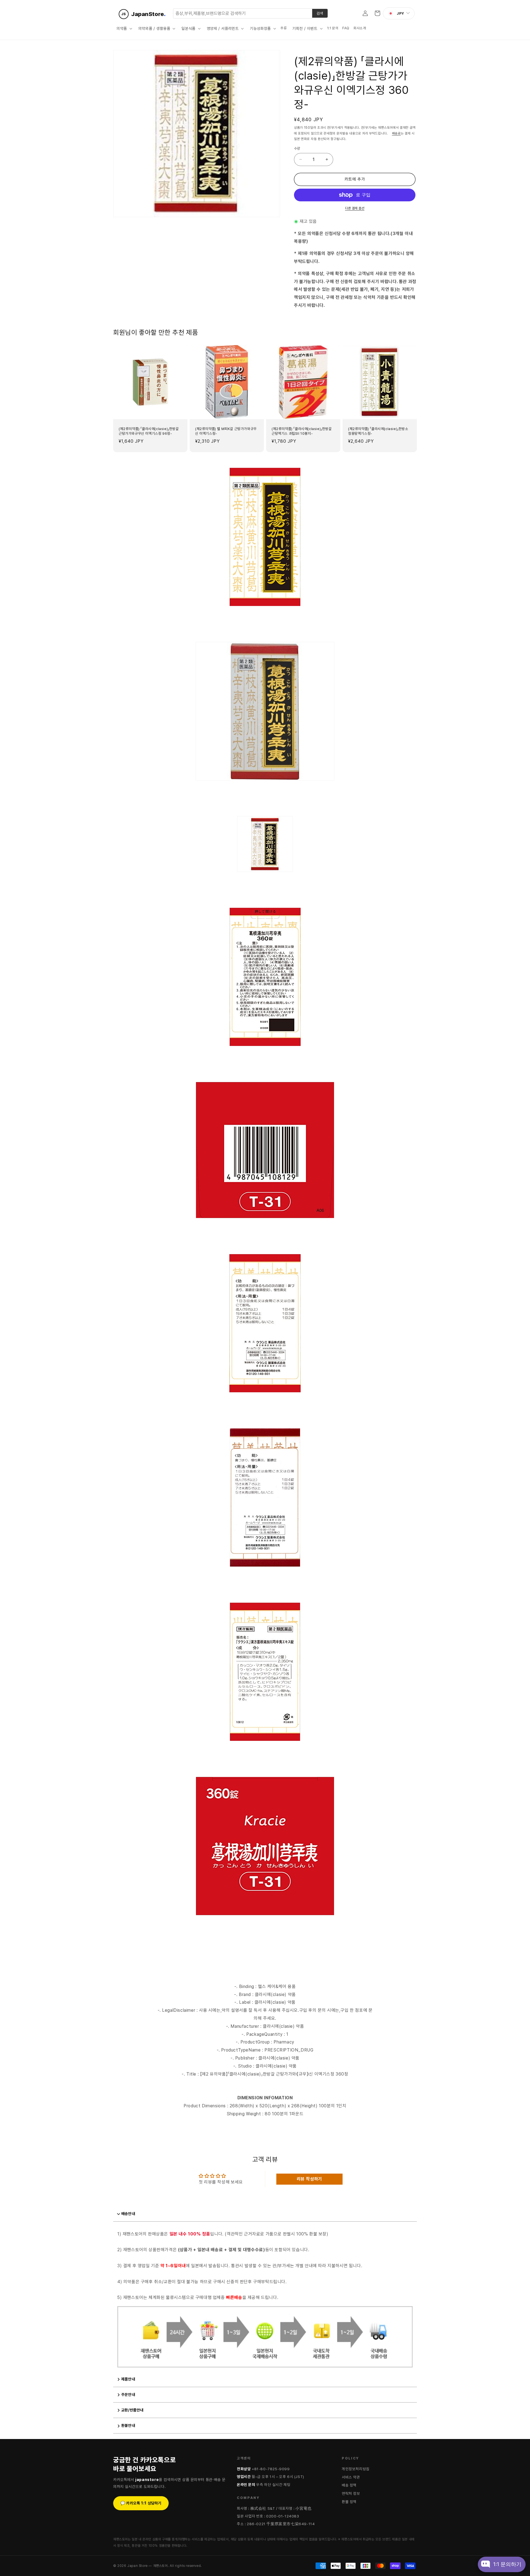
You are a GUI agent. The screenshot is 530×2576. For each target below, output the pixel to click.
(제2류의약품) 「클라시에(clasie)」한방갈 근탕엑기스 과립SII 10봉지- (302, 431)
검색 (320, 13)
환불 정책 (349, 2502)
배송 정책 (349, 2485)
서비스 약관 (351, 2477)
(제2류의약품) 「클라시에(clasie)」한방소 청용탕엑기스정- (378, 431)
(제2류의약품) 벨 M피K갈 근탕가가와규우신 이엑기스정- (226, 431)
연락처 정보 (351, 2493)
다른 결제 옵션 (355, 208)
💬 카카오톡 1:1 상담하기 (141, 2503)
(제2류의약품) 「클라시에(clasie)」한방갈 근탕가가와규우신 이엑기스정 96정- (149, 431)
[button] (124, 28)
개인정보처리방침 (356, 2469)
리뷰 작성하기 (309, 2179)
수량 (297, 148)
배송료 (396, 133)
